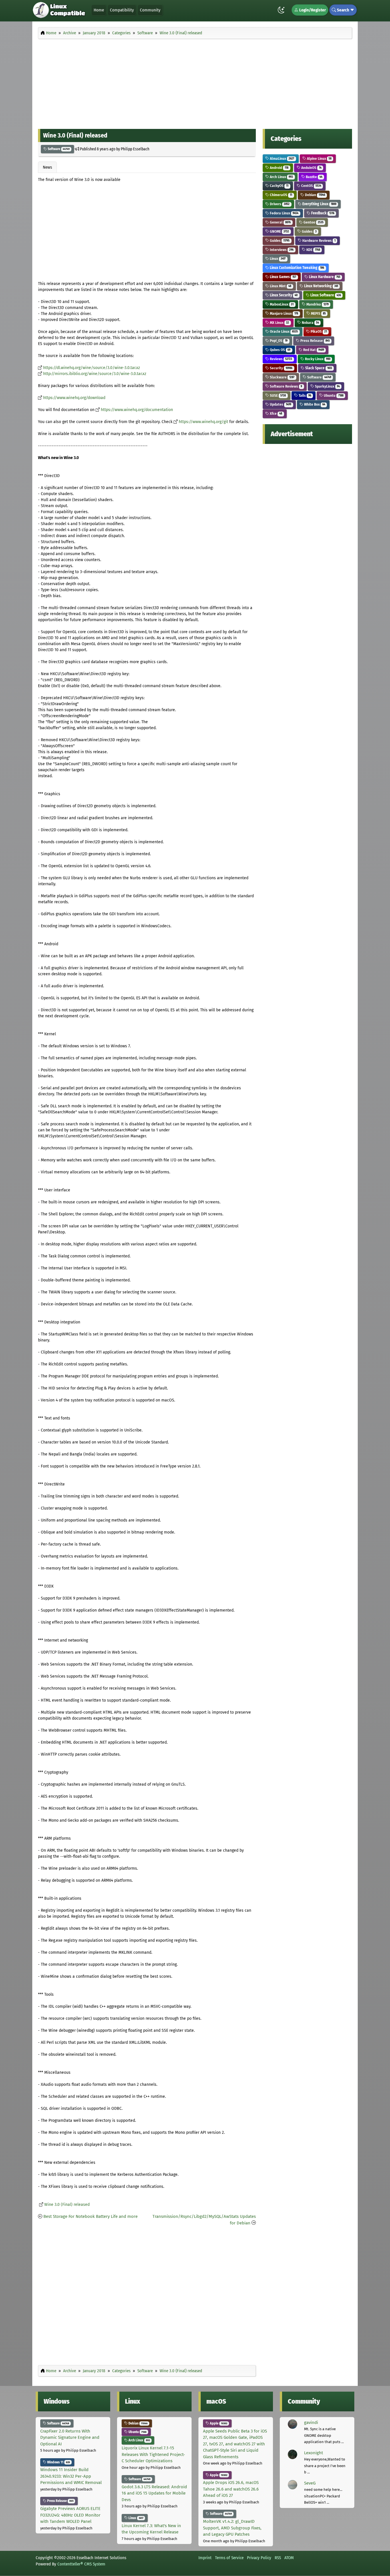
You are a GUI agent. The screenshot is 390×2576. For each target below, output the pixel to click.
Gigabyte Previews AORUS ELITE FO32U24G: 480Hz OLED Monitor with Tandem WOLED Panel (70, 2515)
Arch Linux (281, 177)
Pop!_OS (278, 341)
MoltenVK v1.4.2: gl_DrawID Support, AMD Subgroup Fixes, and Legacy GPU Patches (232, 2528)
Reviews (281, 359)
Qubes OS (280, 350)
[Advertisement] (195, 82)
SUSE (277, 395)
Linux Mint (280, 286)
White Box (314, 404)
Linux (277, 259)
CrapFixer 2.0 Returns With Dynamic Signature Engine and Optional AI (70, 2438)
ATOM (289, 2558)
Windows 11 (58, 2462)
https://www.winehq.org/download (74, 398)
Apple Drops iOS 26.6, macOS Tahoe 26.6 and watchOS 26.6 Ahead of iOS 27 (231, 2489)
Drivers (279, 204)
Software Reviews (286, 386)
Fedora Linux (284, 213)
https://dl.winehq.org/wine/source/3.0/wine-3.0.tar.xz (92, 368)
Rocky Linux (317, 359)
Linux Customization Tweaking (296, 268)
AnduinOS (311, 168)
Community (150, 10)
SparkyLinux (327, 386)
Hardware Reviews (318, 241)
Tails (304, 395)
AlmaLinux (282, 158)
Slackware (282, 377)
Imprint (205, 2558)
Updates (280, 404)
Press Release (315, 341)
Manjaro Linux (284, 313)
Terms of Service (229, 2558)
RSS (278, 2558)
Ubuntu (333, 395)
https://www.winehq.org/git (203, 422)
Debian (315, 195)
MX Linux (279, 323)
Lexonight (313, 2453)
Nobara (310, 323)
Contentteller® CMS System (81, 2564)
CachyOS (279, 186)
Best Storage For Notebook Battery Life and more (91, 2216)
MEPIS (318, 313)
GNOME (279, 231)
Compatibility (122, 10)
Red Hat (313, 350)
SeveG (310, 2483)
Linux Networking (321, 286)
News (47, 167)
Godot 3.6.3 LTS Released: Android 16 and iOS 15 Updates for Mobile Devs (154, 2493)
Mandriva (317, 304)
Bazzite (314, 177)
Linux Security (283, 295)
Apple (218, 2423)
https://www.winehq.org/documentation (137, 410)
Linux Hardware (324, 277)
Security (281, 368)
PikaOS (318, 331)
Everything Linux (319, 204)
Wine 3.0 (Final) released (67, 2205)
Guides (309, 231)
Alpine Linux (319, 158)
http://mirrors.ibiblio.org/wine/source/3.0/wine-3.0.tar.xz (95, 374)
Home (99, 10)
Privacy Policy (259, 2558)
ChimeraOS (281, 195)
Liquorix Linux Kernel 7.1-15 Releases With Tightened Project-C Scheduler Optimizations (153, 2454)
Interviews (281, 250)
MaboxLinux (281, 304)
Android (279, 168)
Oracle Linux (283, 331)
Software (58, 149)
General (280, 222)
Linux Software (325, 295)
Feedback (322, 213)
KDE (313, 250)
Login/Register (312, 10)
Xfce (276, 413)
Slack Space (318, 368)
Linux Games (283, 277)
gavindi (311, 2423)
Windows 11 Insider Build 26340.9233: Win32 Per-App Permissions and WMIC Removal (71, 2476)
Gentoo (313, 222)
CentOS (311, 186)
